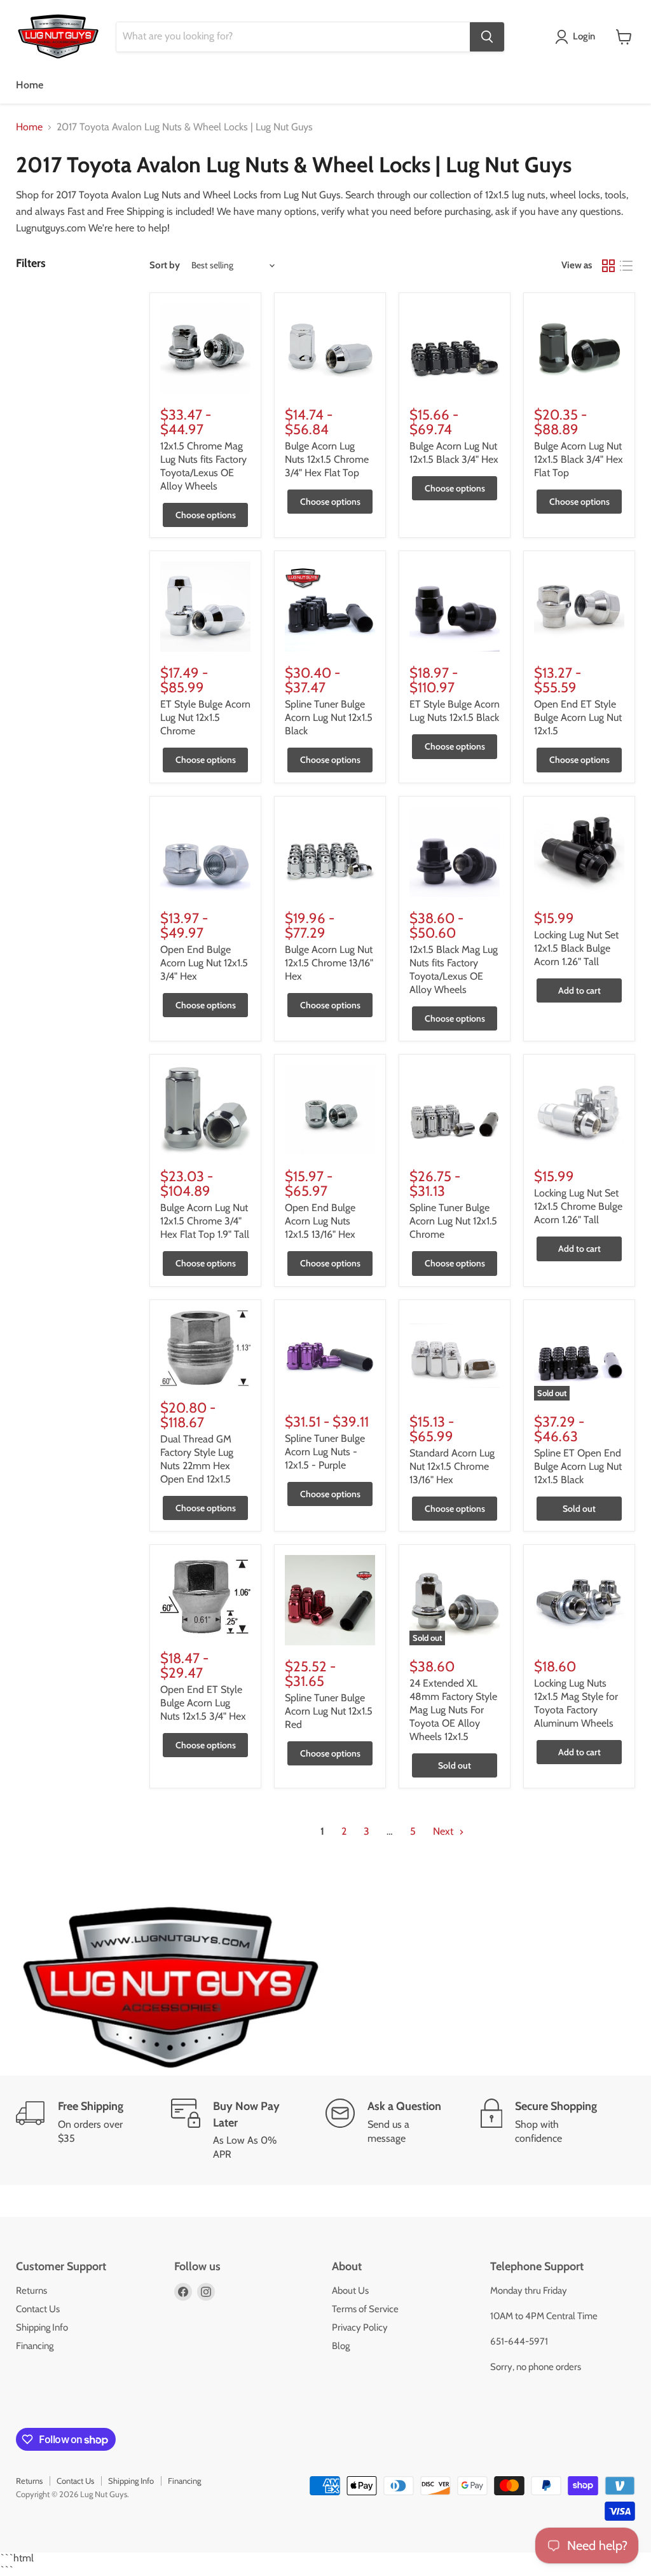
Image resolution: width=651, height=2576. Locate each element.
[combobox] (293, 37)
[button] (578, 37)
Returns (31, 2291)
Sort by (165, 265)
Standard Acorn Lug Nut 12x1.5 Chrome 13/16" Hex (452, 1466)
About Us (350, 2291)
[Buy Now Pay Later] (249, 2130)
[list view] (626, 266)
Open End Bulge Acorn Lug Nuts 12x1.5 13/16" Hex (320, 1221)
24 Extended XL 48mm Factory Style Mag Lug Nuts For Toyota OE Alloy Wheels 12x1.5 (453, 1710)
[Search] (487, 37)
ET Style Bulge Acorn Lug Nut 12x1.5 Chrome (205, 717)
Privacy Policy (360, 2327)
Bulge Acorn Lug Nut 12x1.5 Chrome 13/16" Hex (329, 963)
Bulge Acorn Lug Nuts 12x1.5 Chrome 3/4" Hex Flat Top (327, 459)
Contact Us (38, 2309)
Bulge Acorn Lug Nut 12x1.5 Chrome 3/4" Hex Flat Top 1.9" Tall (205, 1221)
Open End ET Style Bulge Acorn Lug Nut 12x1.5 (578, 717)
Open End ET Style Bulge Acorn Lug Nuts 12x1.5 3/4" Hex (203, 1703)
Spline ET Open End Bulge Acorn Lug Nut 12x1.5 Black (578, 1466)
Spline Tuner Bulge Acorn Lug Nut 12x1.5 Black (329, 717)
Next (444, 1831)
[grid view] (608, 266)
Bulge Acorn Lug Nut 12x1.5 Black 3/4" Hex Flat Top (579, 459)
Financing (35, 2346)
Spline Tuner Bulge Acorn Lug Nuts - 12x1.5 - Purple (325, 1452)
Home (30, 85)
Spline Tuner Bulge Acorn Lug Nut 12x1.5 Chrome (453, 1221)
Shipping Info (42, 2327)
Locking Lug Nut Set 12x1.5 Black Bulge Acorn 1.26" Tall (576, 948)
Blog (341, 2346)
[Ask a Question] (403, 2130)
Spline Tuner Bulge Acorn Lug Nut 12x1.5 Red (329, 1711)
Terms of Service (365, 2309)
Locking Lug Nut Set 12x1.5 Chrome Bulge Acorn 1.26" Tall (578, 1206)
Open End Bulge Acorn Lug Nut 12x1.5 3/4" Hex (204, 963)
